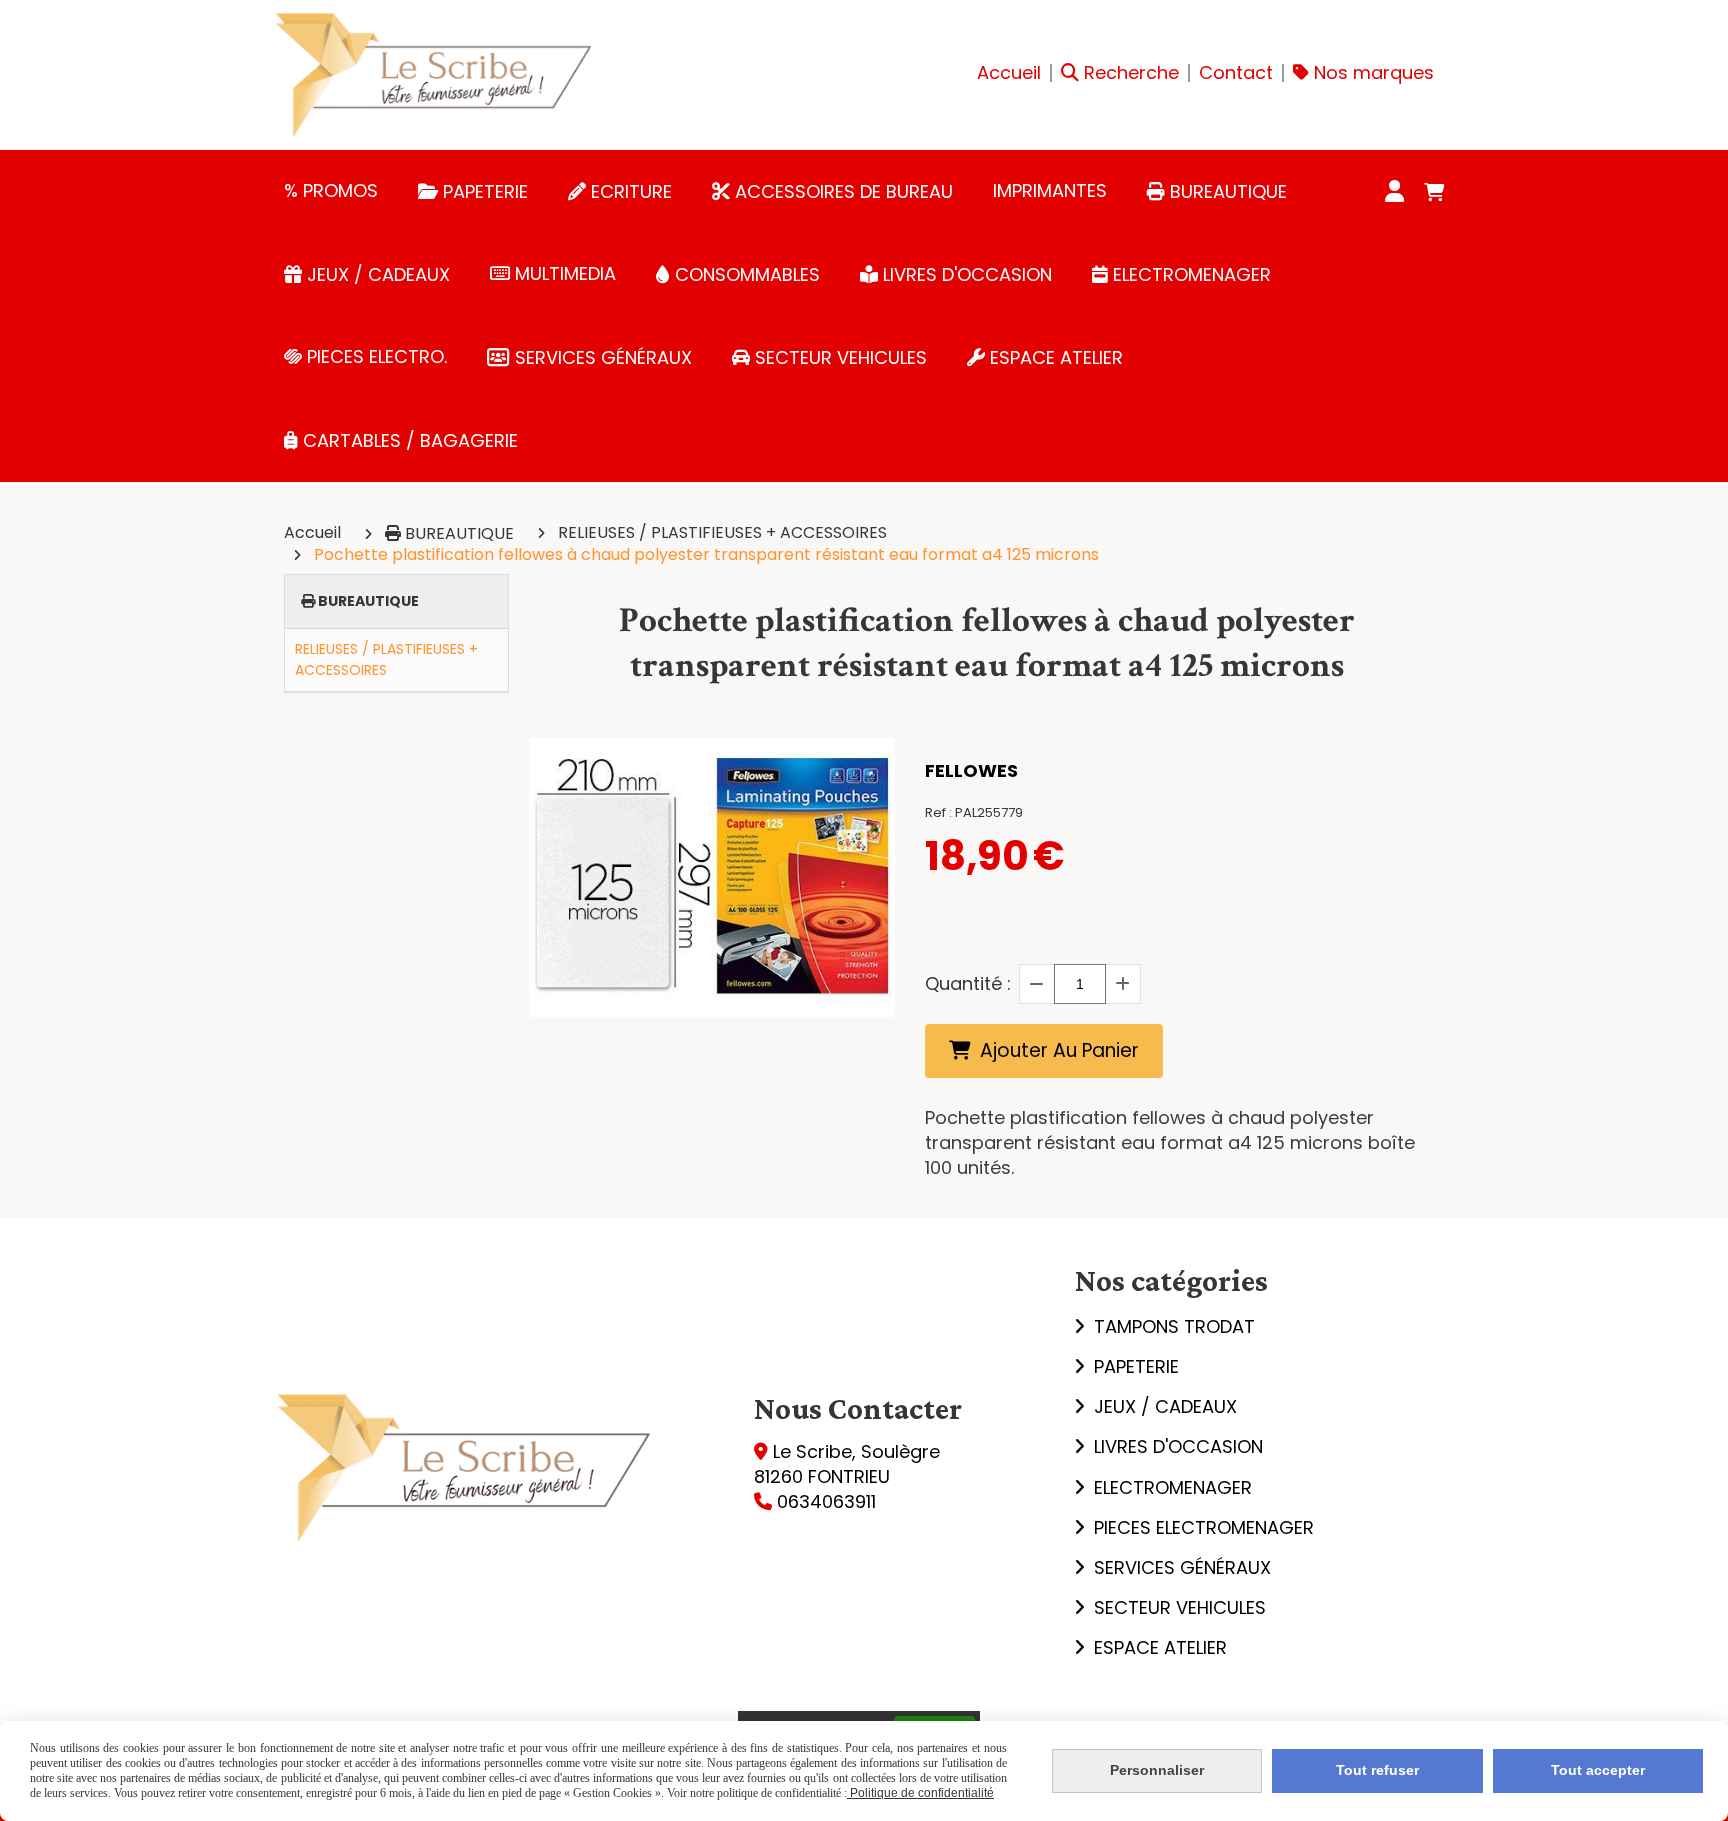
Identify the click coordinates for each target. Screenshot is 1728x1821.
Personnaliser (1157, 1770)
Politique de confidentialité (920, 1793)
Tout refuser (1377, 1770)
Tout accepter (1598, 1770)
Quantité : (968, 983)
